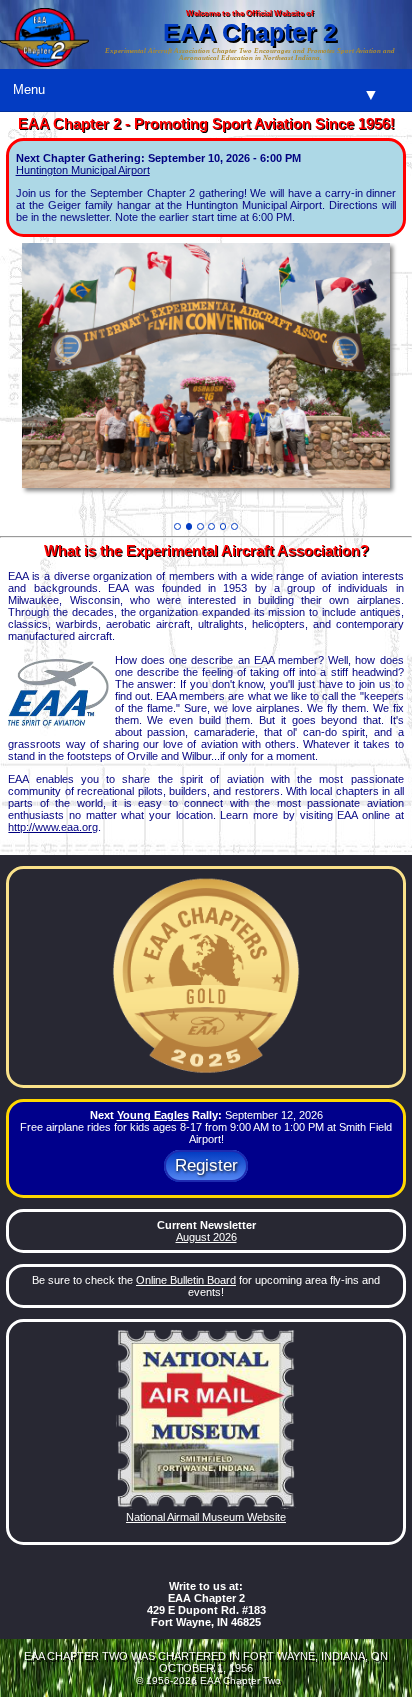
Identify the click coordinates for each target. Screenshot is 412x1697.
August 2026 (206, 1237)
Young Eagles (153, 1115)
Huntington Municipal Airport (83, 170)
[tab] (177, 526)
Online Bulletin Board (186, 1280)
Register (206, 1166)
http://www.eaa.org (53, 827)
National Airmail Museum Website (206, 1517)
